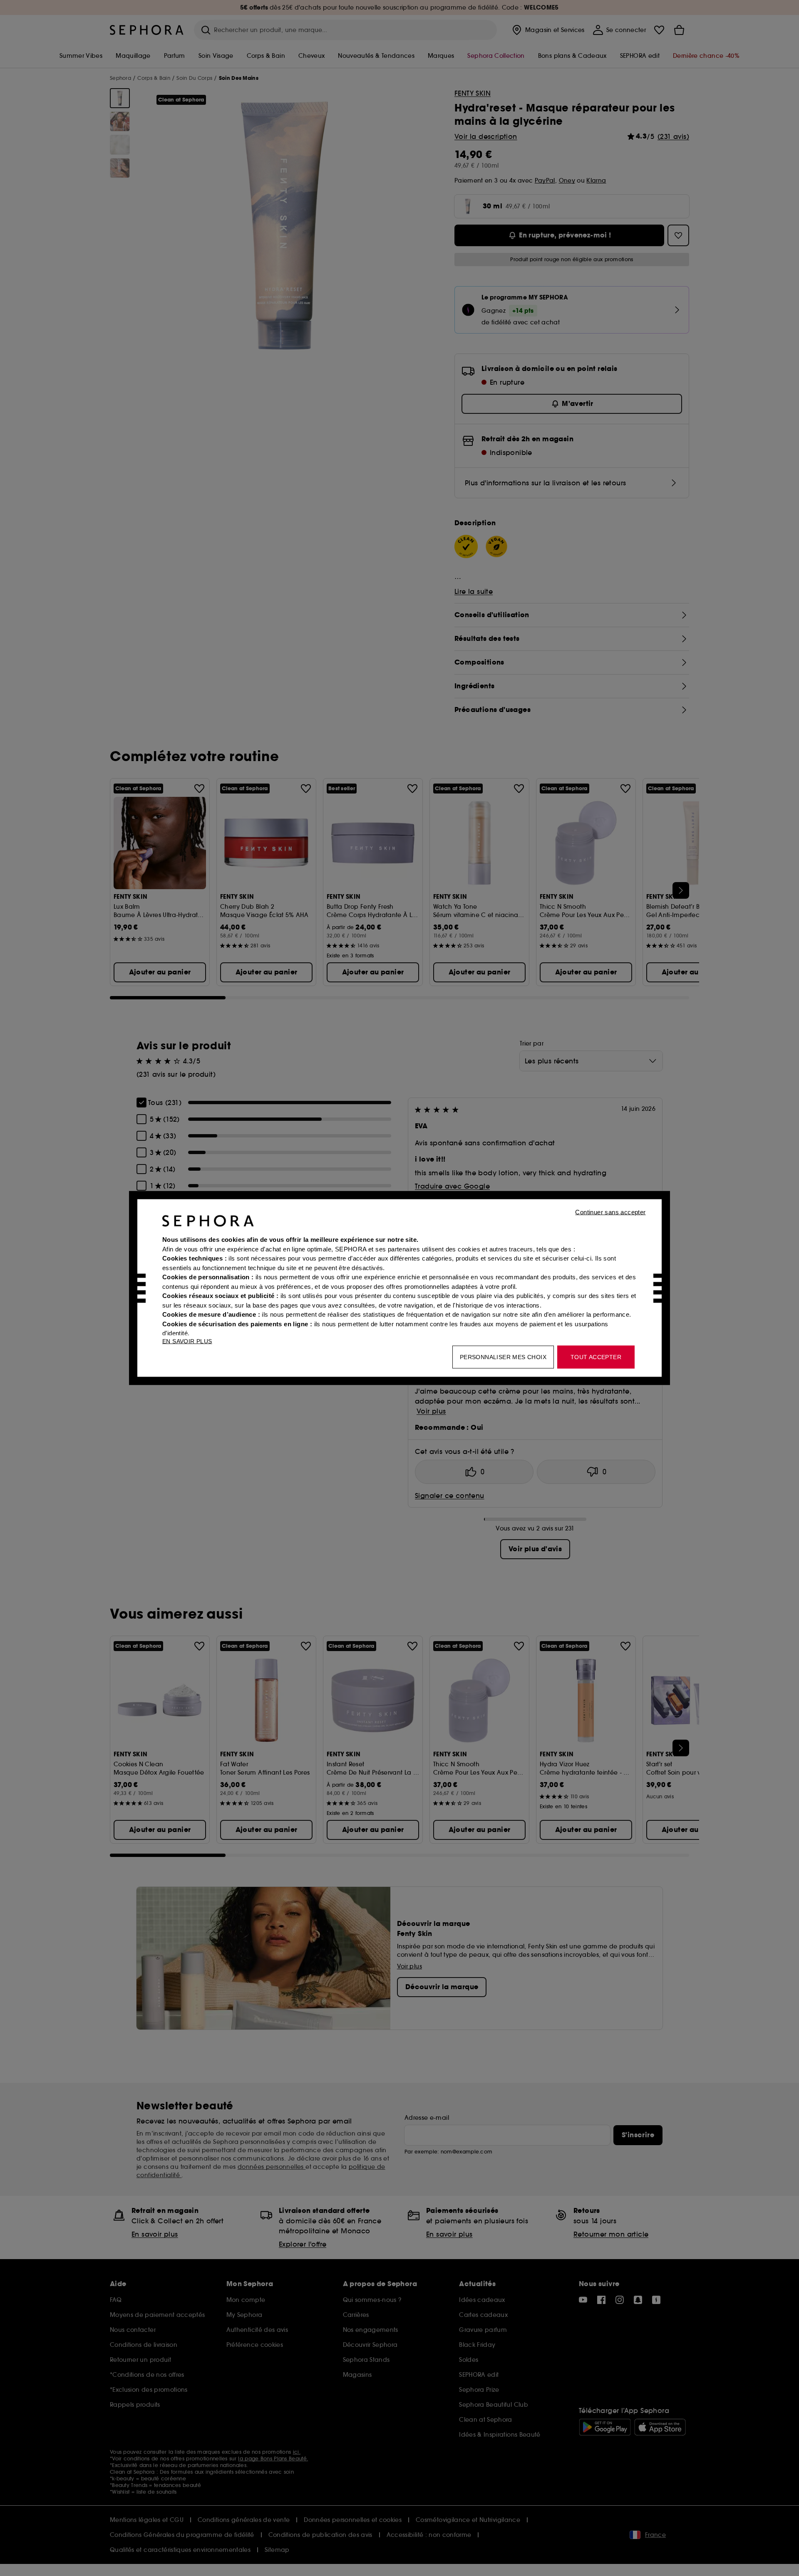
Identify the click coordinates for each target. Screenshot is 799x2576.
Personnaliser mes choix (503, 1357)
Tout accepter (596, 1357)
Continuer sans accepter (610, 1212)
